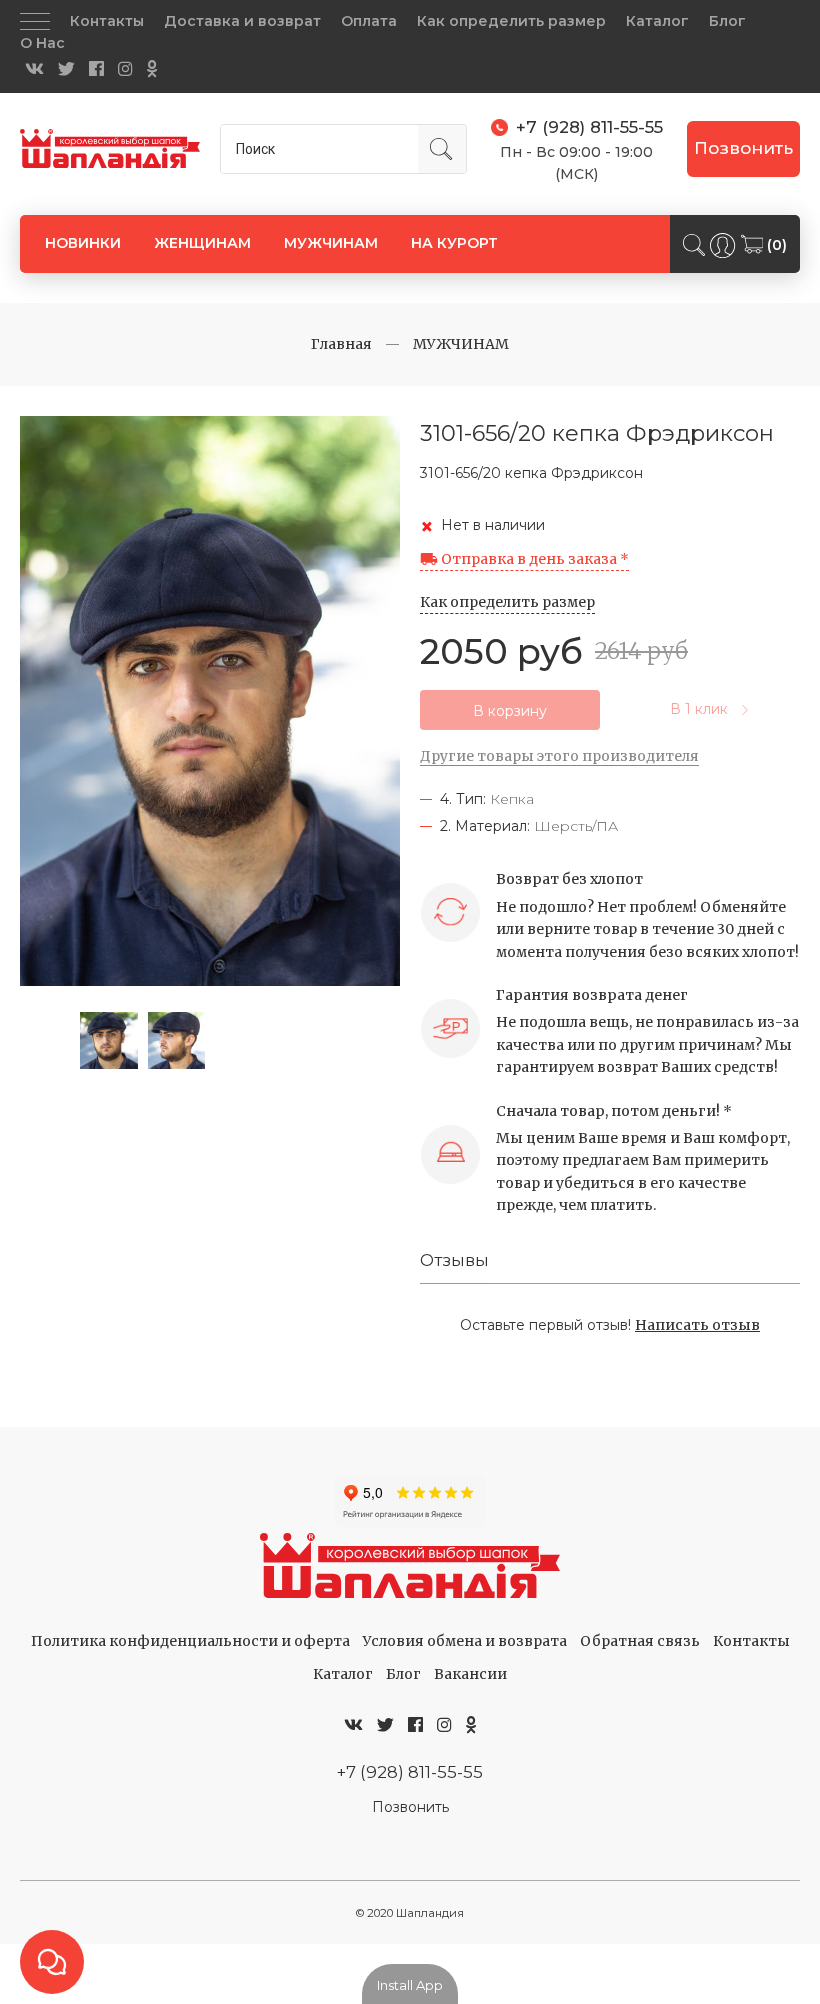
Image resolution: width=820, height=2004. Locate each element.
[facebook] (96, 69)
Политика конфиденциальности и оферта (190, 1641)
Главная (341, 344)
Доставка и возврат (242, 21)
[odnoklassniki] (152, 69)
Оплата (369, 21)
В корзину (510, 711)
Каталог (657, 21)
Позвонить (743, 148)
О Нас (42, 43)
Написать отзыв (697, 1325)
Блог (727, 21)
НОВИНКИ (83, 243)
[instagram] (125, 69)
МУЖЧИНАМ (331, 243)
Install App (410, 1985)
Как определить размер (511, 21)
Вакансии (470, 1674)
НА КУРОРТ (454, 243)
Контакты (107, 21)
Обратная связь (640, 1641)
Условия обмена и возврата (465, 1641)
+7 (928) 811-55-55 (410, 1772)
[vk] (34, 69)
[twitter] (66, 69)
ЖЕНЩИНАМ (202, 243)
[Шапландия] (110, 148)
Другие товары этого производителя (559, 756)
